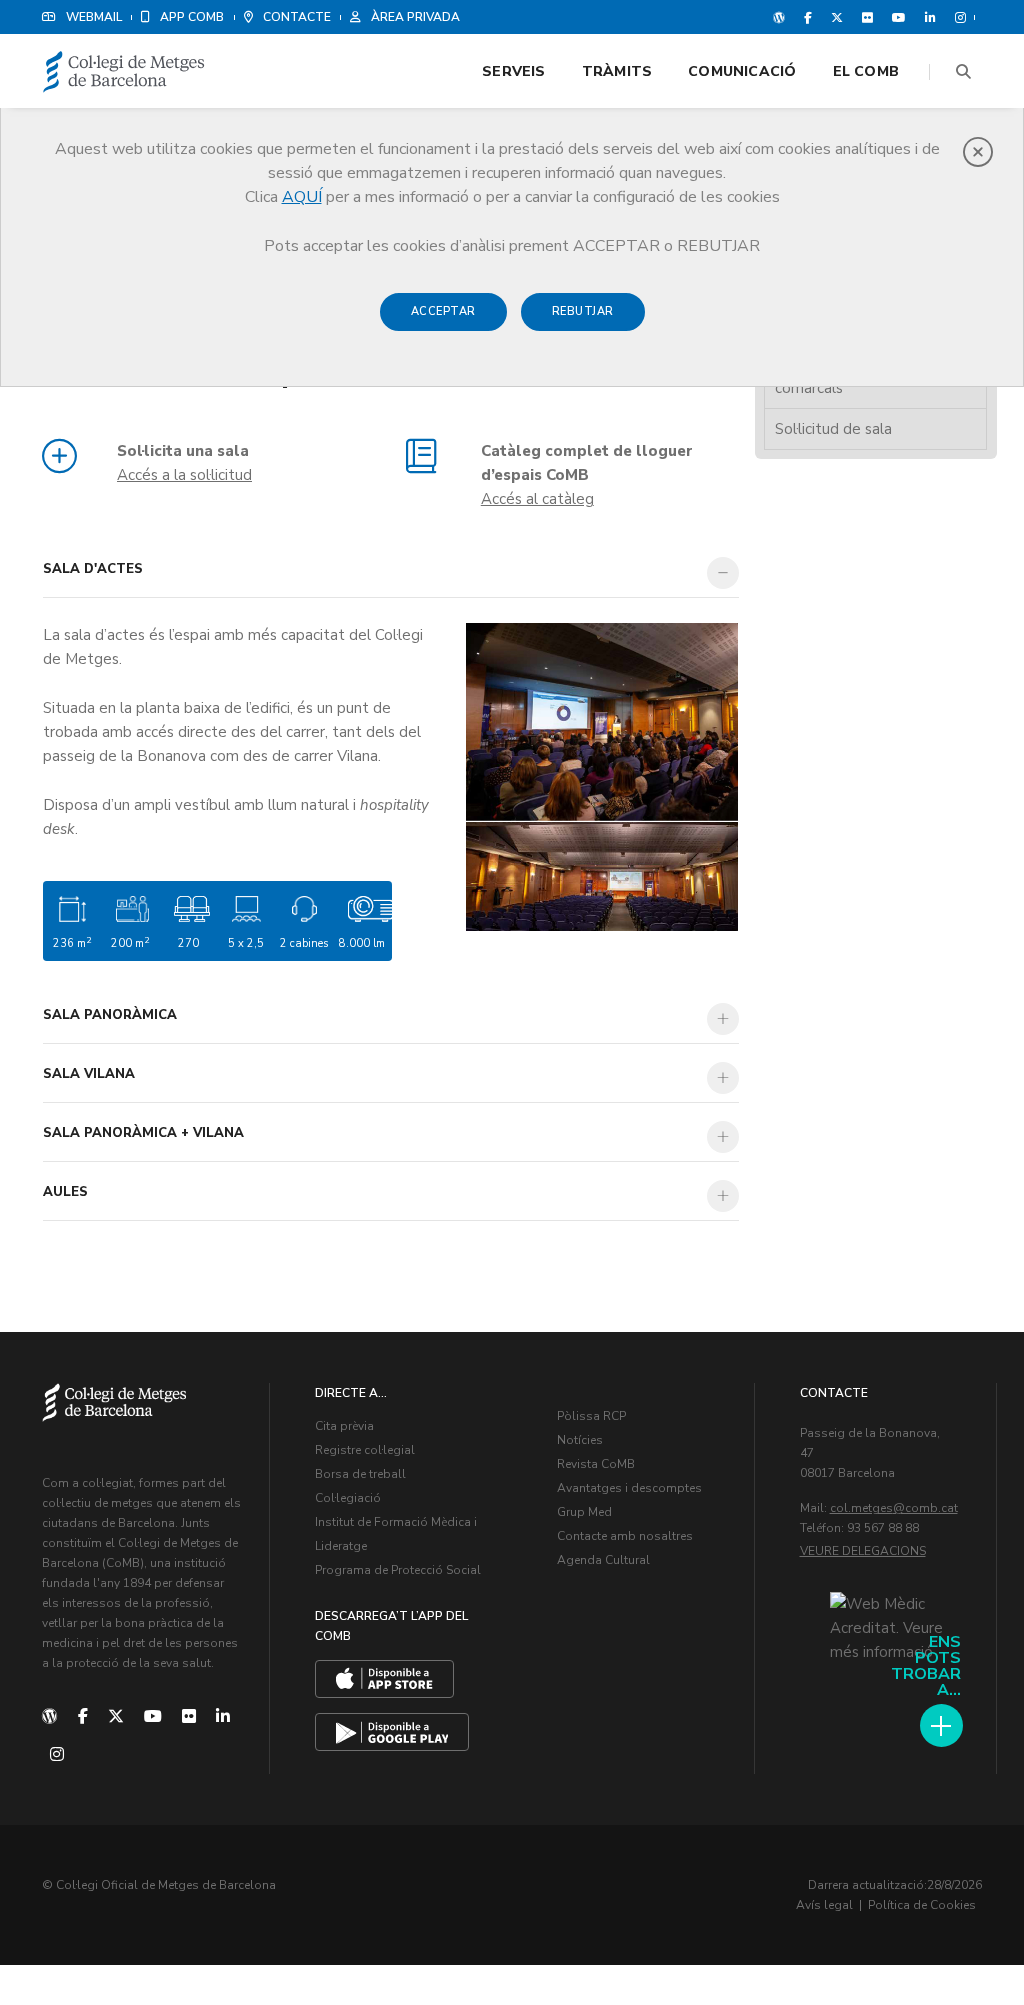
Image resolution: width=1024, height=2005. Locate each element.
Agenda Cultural (603, 1560)
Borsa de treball (360, 1474)
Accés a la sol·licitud (184, 475)
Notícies (580, 1440)
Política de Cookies (922, 1905)
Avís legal (824, 1905)
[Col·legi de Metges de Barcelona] (124, 72)
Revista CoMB (596, 1464)
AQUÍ (302, 197)
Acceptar (443, 311)
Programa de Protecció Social (398, 1570)
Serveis (513, 71)
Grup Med (584, 1512)
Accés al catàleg (537, 499)
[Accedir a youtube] (899, 17)
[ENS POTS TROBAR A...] (941, 1725)
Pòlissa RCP (591, 1416)
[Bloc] (779, 17)
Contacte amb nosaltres (625, 1536)
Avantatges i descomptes (629, 1488)
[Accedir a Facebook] (808, 17)
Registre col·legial (365, 1450)
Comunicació (742, 71)
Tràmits (617, 71)
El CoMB (866, 71)
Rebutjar (583, 311)
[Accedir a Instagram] (956, 17)
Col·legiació (348, 1498)
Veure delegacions (863, 1551)
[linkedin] (223, 1717)
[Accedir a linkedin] (930, 17)
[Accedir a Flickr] (867, 17)
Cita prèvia (344, 1426)
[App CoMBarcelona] (384, 1679)
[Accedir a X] (837, 17)
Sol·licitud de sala (833, 429)
